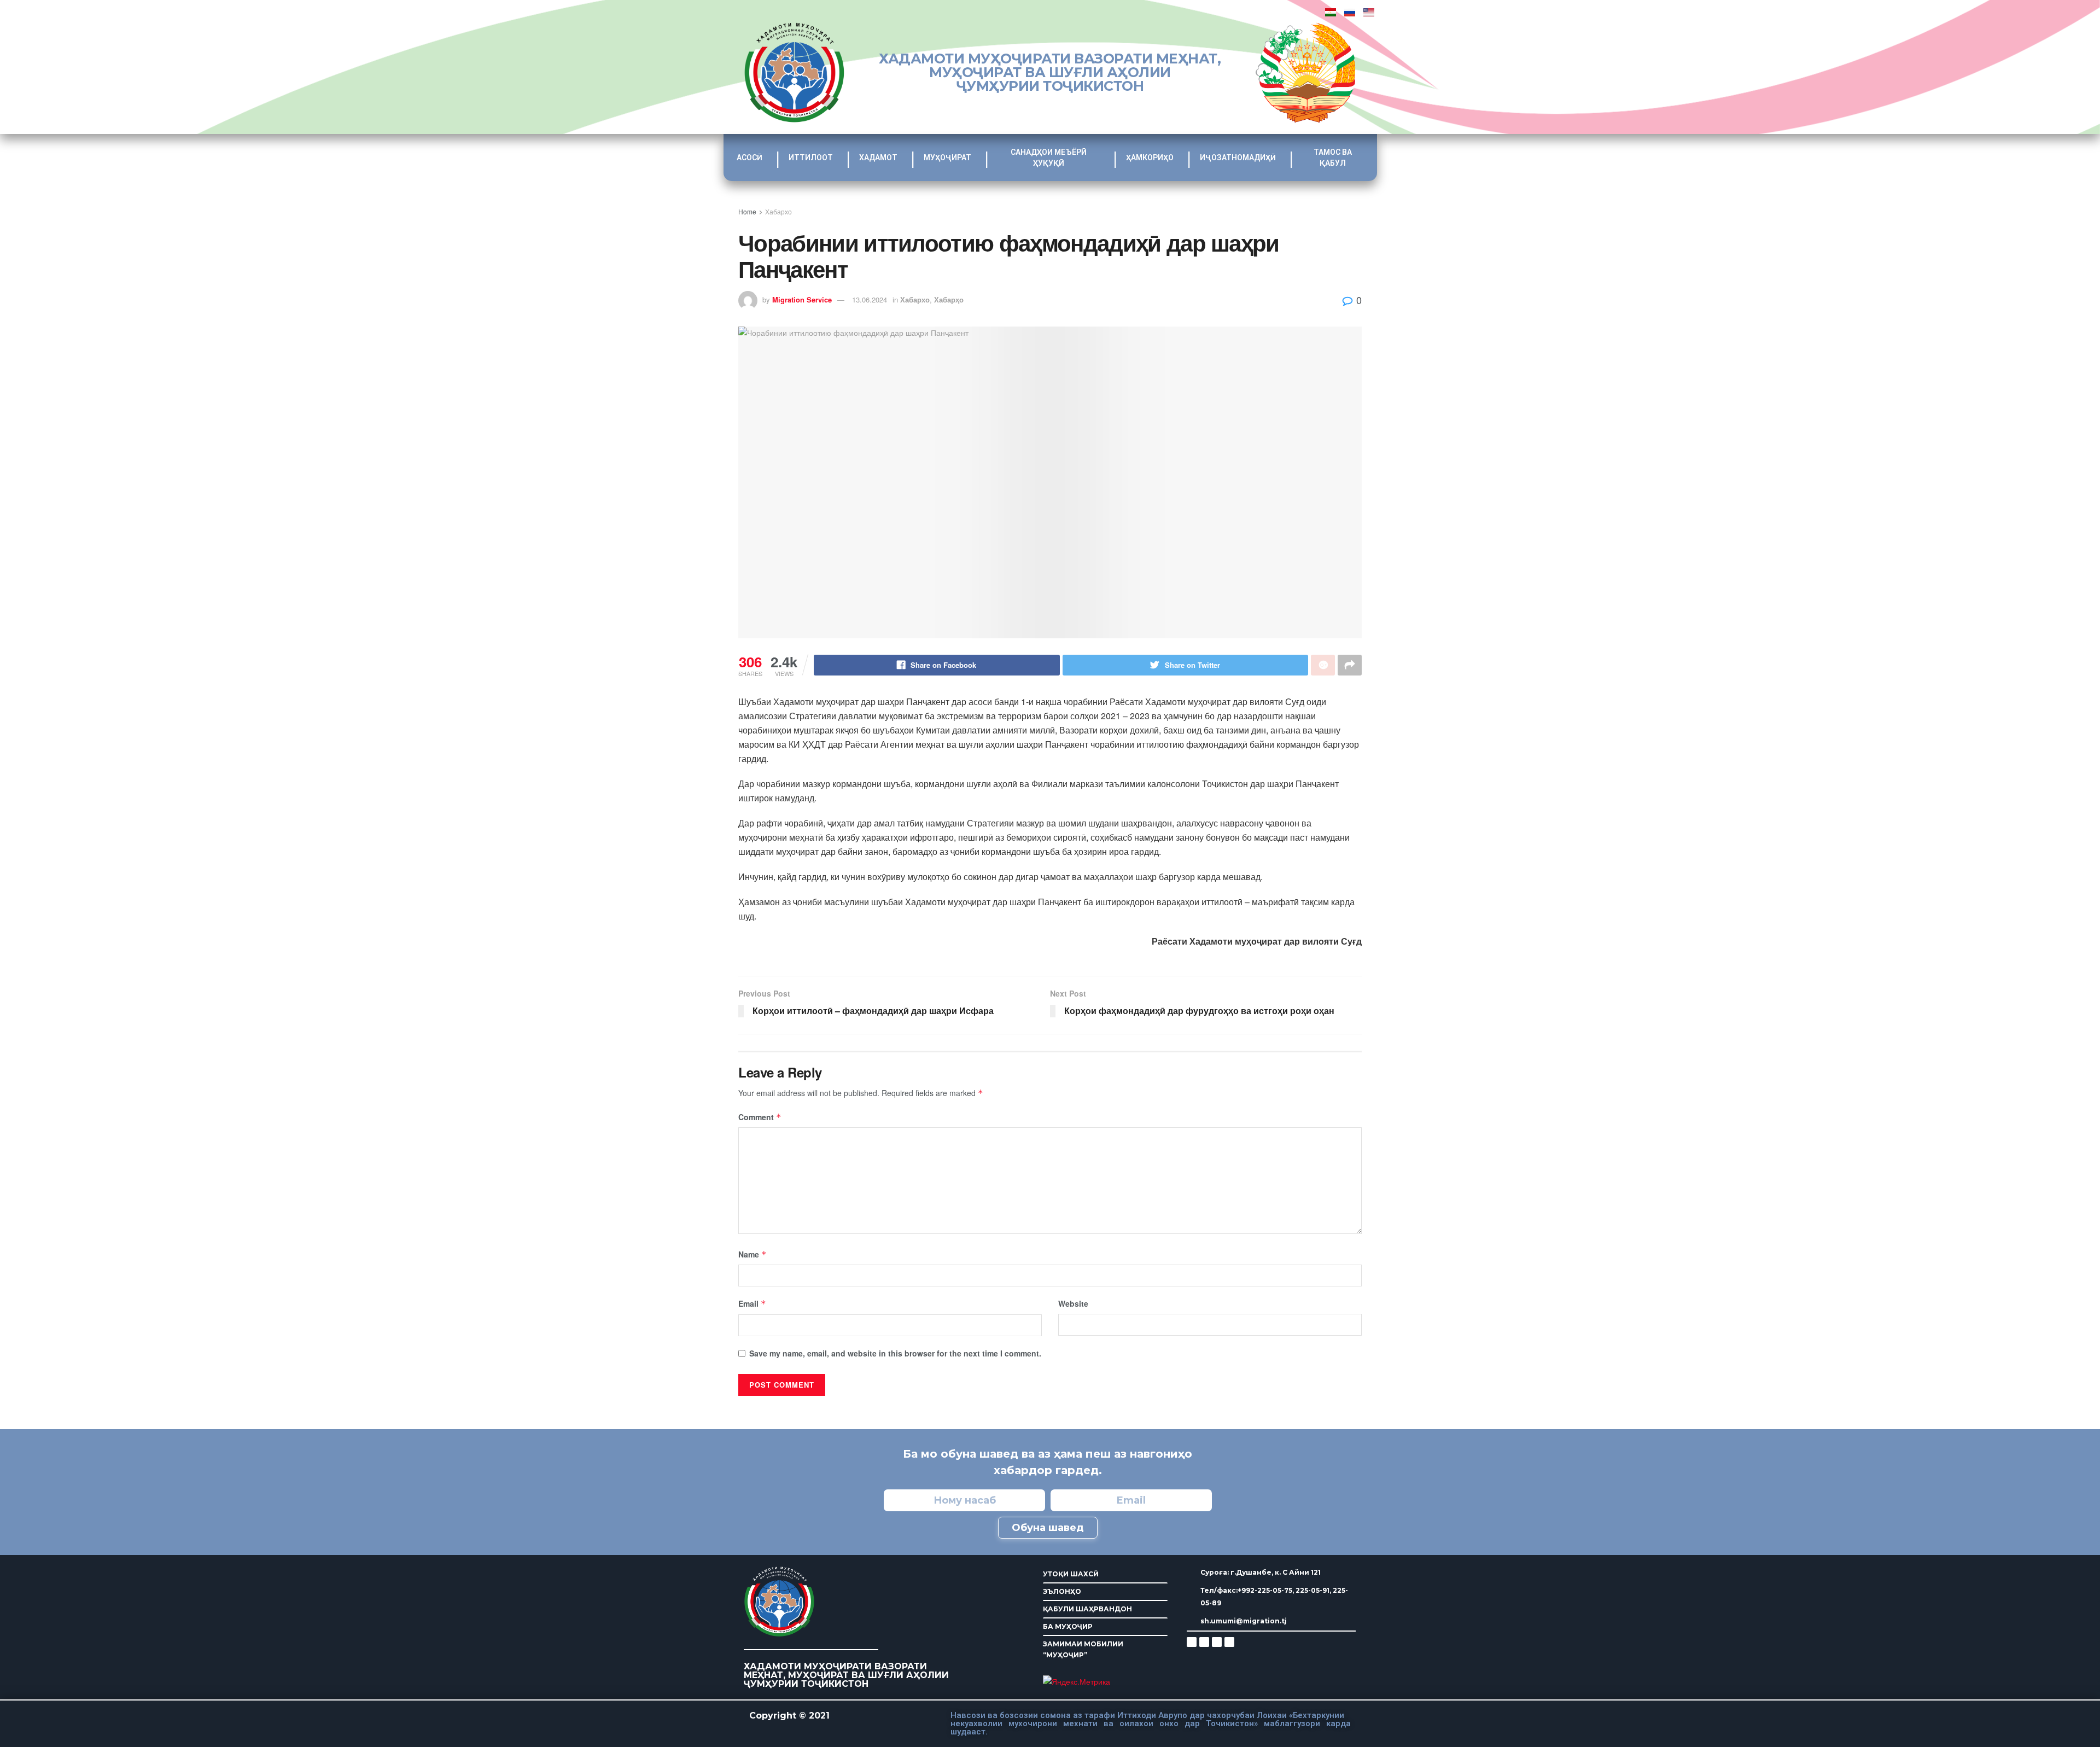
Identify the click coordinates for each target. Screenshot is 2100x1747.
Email (752, 1303)
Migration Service (802, 299)
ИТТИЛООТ (811, 158)
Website (1073, 1303)
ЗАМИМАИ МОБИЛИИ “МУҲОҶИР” (1083, 1649)
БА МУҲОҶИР (1068, 1626)
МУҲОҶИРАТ (947, 158)
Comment (760, 1117)
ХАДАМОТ (878, 158)
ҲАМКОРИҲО (1150, 158)
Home (747, 211)
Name (752, 1254)
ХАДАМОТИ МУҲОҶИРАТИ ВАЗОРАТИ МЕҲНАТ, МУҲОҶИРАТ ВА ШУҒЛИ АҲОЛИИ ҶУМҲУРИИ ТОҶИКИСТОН (1050, 72)
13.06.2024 (870, 299)
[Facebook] (1204, 1642)
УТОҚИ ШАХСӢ (1071, 1574)
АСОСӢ (749, 158)
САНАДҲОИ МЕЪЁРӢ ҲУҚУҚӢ (1049, 158)
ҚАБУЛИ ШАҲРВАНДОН (1087, 1609)
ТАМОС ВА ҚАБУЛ (1333, 158)
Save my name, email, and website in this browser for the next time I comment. (895, 1353)
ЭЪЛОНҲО (1062, 1591)
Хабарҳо (949, 299)
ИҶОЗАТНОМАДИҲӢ (1238, 158)
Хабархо (778, 211)
